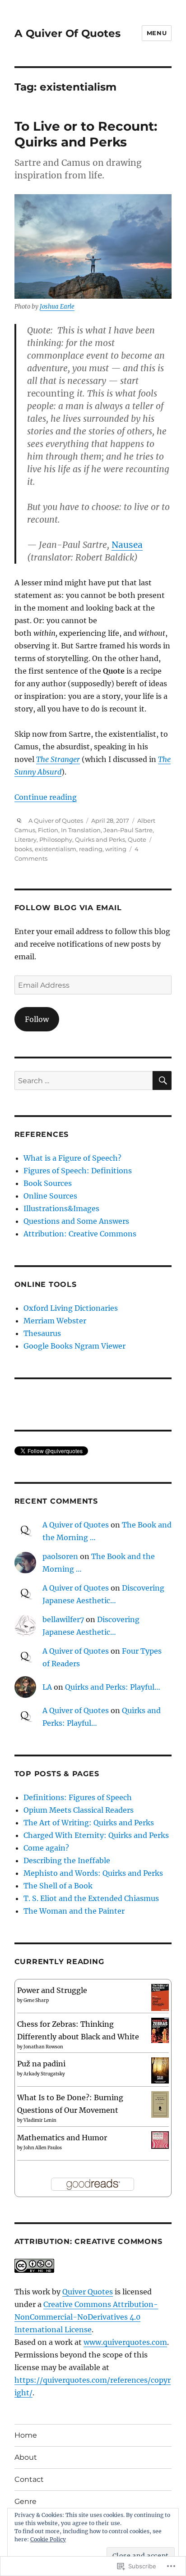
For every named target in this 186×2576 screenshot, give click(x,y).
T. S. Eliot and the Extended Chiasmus (91, 1898)
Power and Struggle (52, 1990)
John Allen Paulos (43, 2148)
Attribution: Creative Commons (80, 1234)
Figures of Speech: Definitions (78, 1171)
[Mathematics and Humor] (160, 2139)
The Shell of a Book (58, 1886)
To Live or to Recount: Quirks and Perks (86, 134)
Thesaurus (42, 1333)
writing (116, 849)
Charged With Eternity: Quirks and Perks (96, 1835)
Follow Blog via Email (68, 908)
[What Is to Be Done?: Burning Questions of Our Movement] (160, 2104)
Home (26, 2435)
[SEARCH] (162, 1081)
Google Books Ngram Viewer (74, 1346)
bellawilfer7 (63, 1619)
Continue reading (46, 797)
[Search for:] (84, 1081)
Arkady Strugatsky (44, 2074)
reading (91, 849)
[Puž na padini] (160, 2070)
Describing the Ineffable (67, 1860)
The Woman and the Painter (74, 1911)
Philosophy (56, 839)
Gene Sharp (36, 2000)
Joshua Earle (57, 307)
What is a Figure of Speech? (72, 1158)
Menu (157, 33)
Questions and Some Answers (76, 1221)
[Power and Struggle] (160, 1997)
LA (47, 1687)
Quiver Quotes (88, 2292)
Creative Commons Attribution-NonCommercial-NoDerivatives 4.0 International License (86, 2317)
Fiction (48, 830)
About (26, 2457)
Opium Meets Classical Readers (79, 1810)
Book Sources (48, 1183)
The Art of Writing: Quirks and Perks (89, 1823)
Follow (37, 1019)
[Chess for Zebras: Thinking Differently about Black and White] (160, 2029)
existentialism (56, 849)
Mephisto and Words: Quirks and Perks (93, 1873)
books (23, 849)
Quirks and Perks (100, 839)
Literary (26, 839)
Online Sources (50, 1196)
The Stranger (58, 759)
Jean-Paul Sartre (128, 830)
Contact (29, 2479)
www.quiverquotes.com (125, 2342)
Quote (137, 839)
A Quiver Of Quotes (67, 33)
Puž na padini (41, 2064)
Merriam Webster (55, 1321)
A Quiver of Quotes (56, 821)
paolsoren (60, 1556)
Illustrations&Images (61, 1208)
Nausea (127, 545)
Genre (26, 2501)
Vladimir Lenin (40, 2120)
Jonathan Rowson (43, 2047)
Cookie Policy (48, 2539)
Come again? (46, 1848)
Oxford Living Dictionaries (71, 1308)
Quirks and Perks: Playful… (113, 1687)
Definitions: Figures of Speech (78, 1797)
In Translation (81, 830)
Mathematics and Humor (62, 2138)
